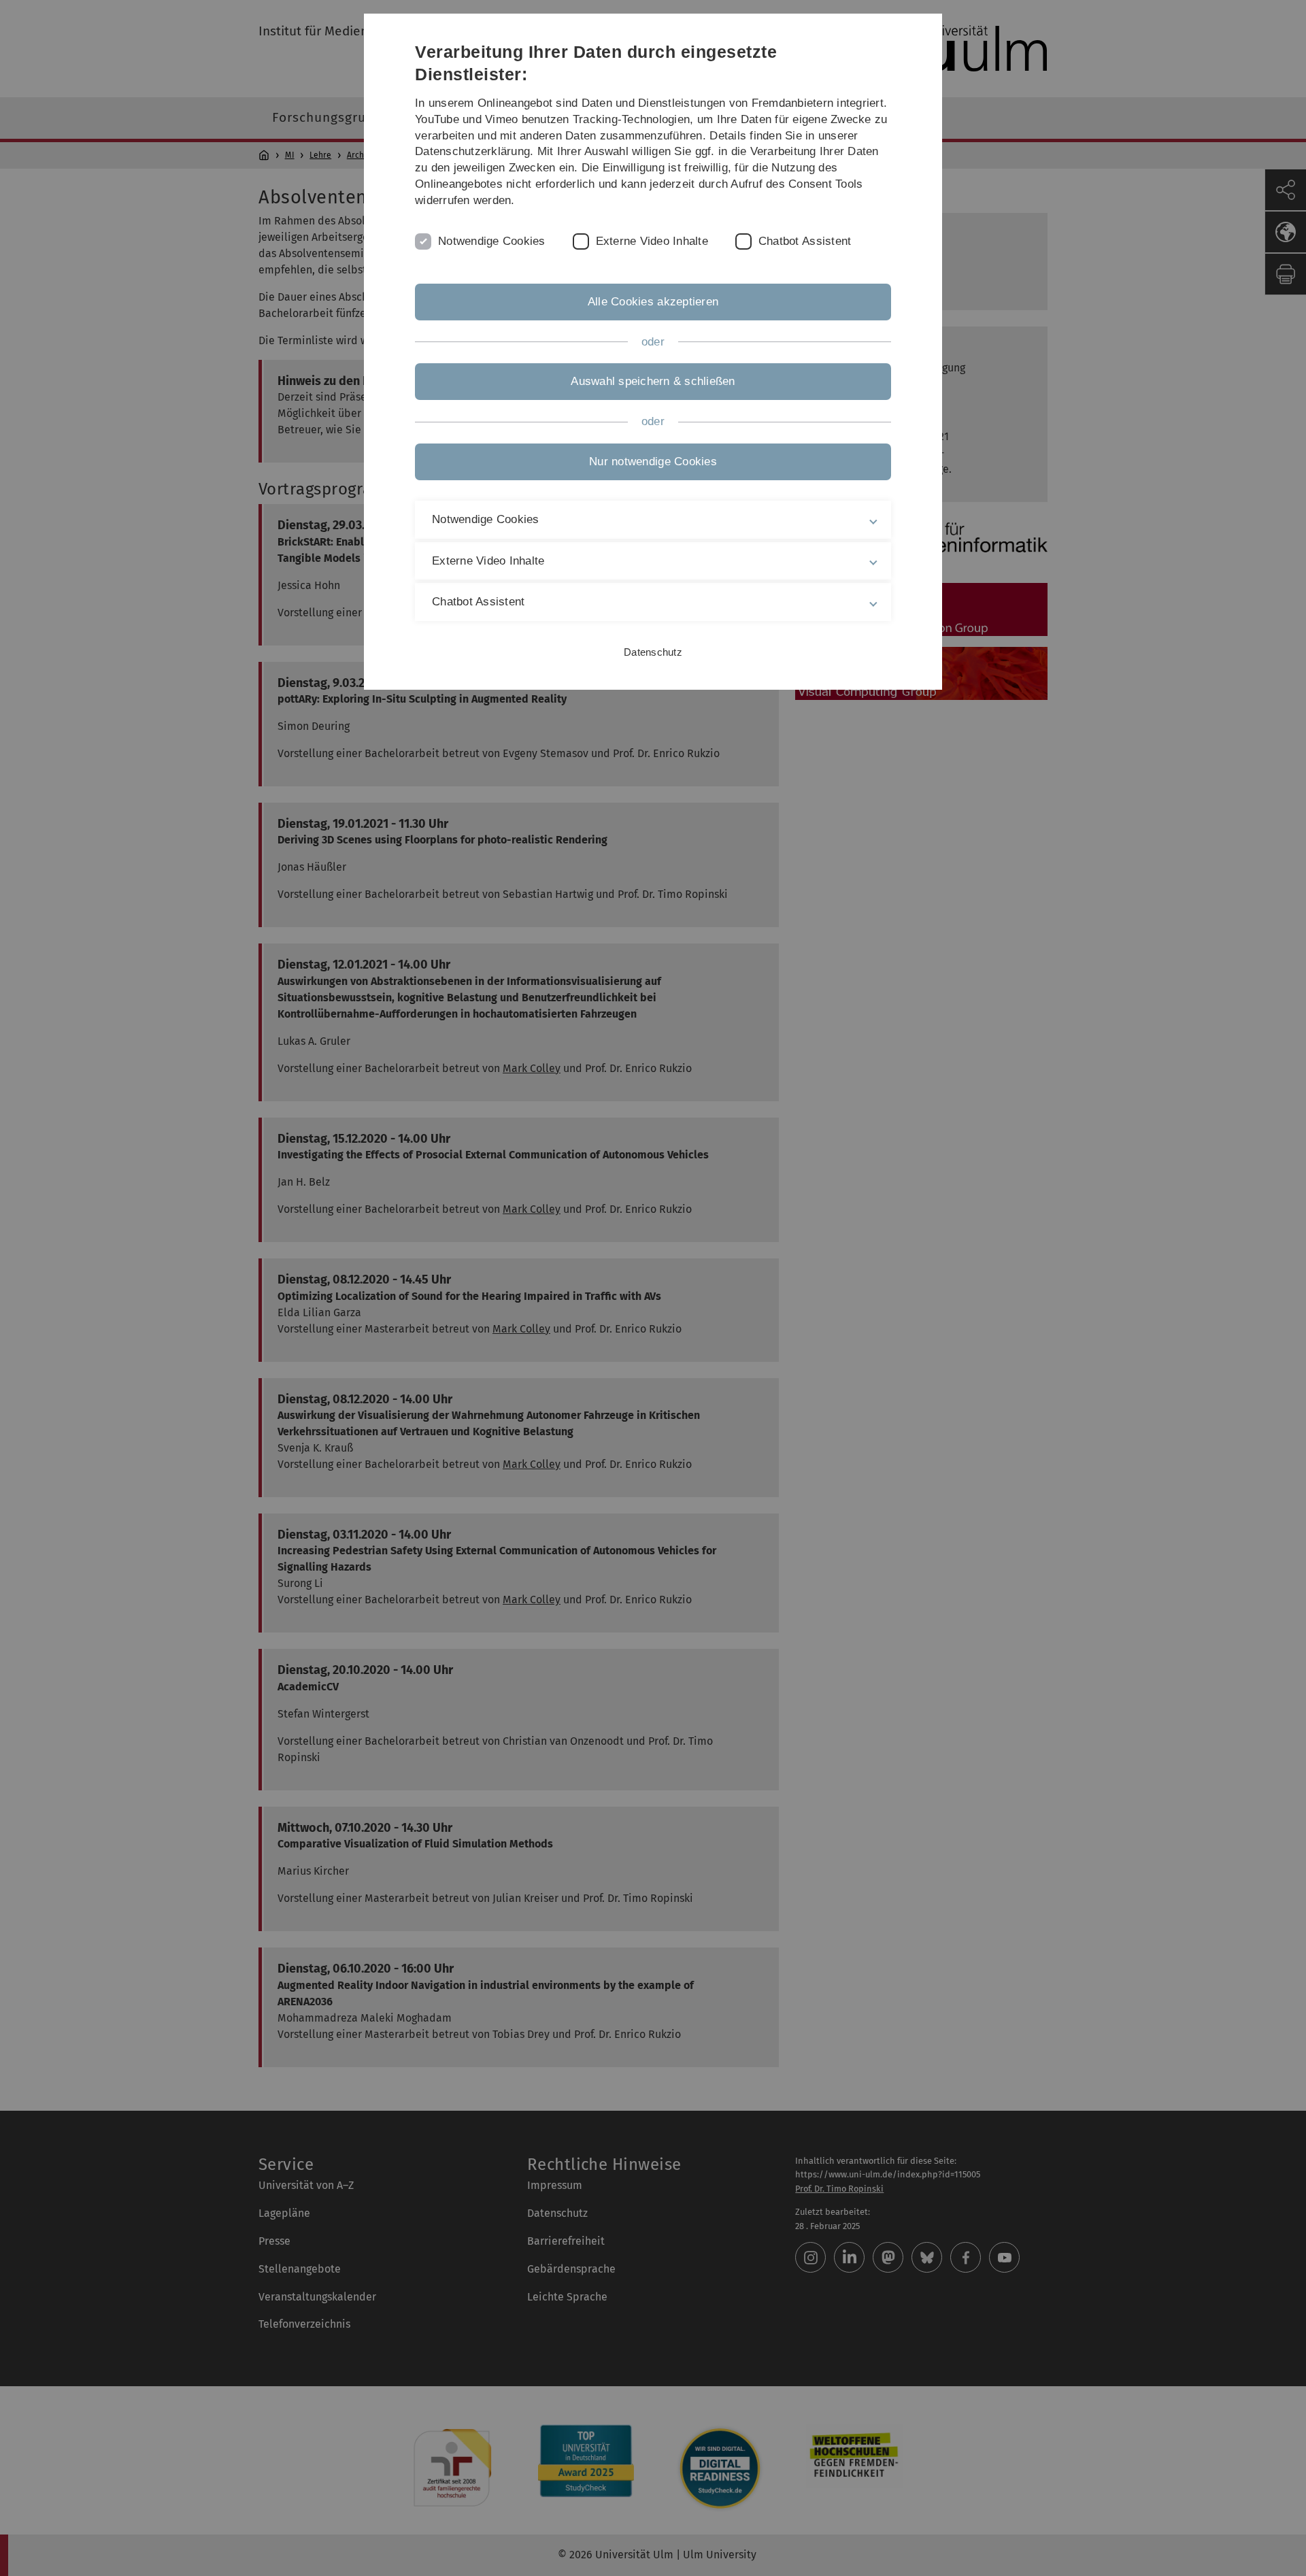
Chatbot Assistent (805, 241)
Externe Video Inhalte (652, 241)
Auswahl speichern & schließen (653, 381)
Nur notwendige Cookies (653, 462)
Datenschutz (653, 652)
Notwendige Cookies (492, 241)
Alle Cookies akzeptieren (653, 302)
